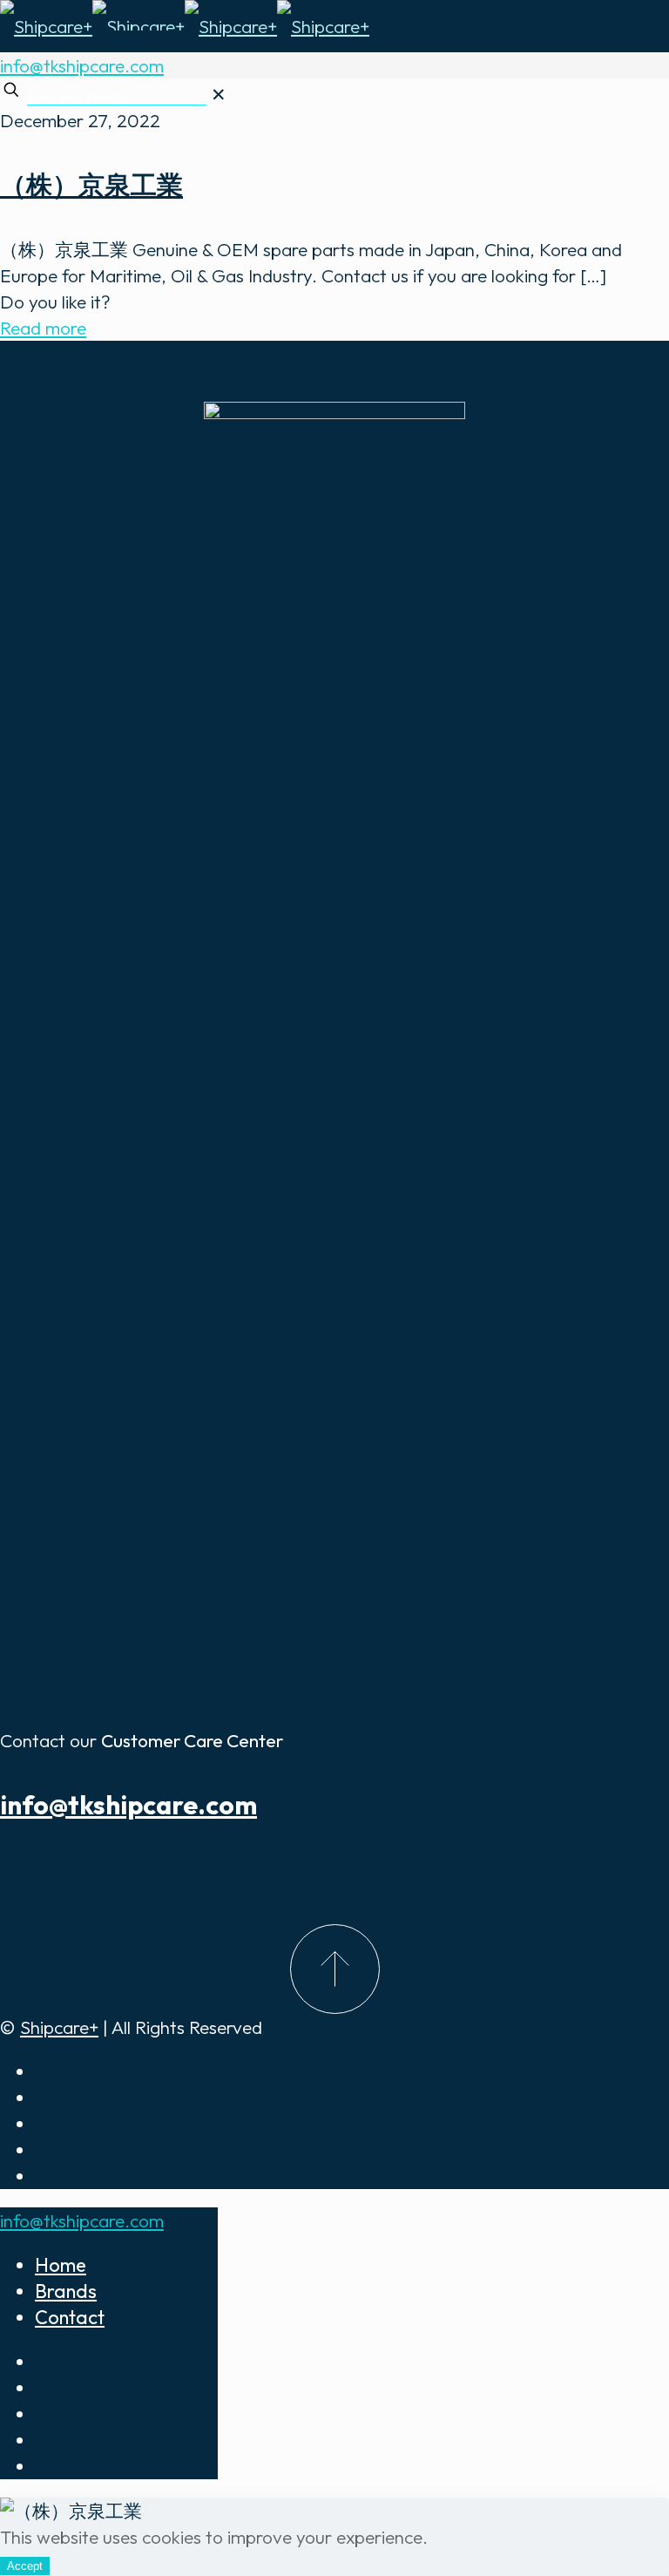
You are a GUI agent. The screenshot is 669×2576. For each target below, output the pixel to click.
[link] (219, 94)
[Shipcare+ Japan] (185, 26)
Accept (25, 2566)
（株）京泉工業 (91, 185)
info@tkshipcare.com (82, 65)
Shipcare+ (59, 2027)
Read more (43, 328)
